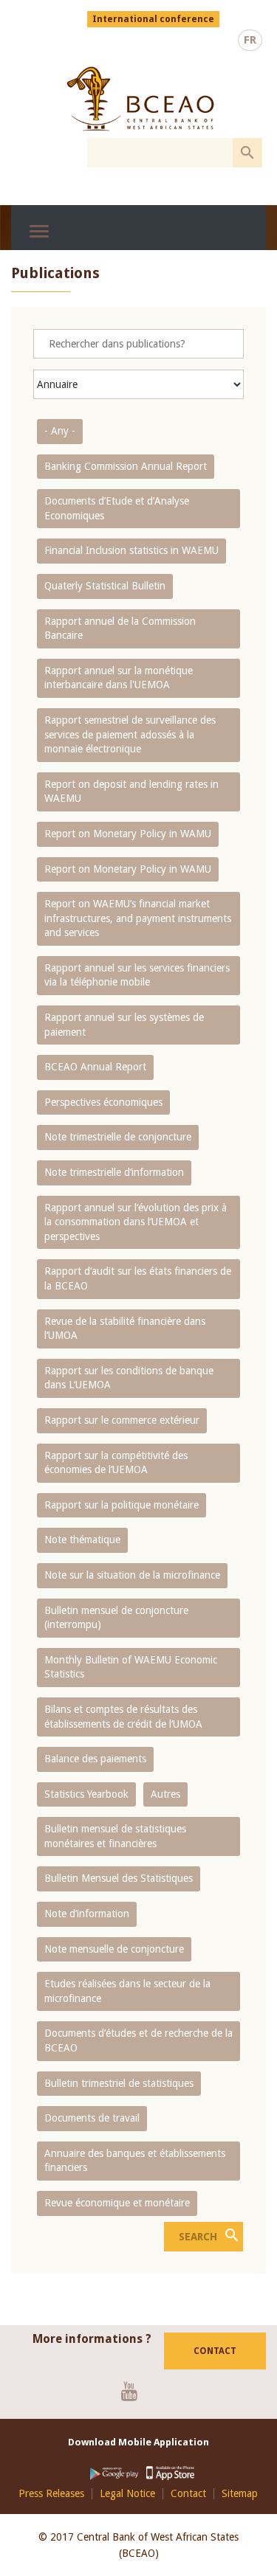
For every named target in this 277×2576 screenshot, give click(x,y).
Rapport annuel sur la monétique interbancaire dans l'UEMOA (119, 678)
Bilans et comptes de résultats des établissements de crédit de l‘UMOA (123, 1717)
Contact (215, 2351)
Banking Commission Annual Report (126, 466)
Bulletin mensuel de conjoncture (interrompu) (116, 1618)
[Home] (140, 99)
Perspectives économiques (103, 1102)
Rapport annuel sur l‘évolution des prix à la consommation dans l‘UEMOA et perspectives (136, 1222)
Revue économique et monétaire (117, 2203)
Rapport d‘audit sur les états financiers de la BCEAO (138, 1278)
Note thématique (82, 1540)
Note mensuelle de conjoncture (114, 1949)
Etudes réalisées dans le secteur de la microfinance (127, 1991)
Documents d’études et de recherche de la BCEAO (138, 2040)
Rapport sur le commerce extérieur (122, 1420)
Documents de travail (92, 2118)
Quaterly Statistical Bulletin (105, 586)
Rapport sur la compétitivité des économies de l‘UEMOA (116, 1463)
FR (250, 40)
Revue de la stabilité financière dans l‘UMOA (125, 1329)
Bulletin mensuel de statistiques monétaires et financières (115, 1836)
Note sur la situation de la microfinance (132, 1575)
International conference (153, 19)
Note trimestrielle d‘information (114, 1172)
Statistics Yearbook (86, 1794)
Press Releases (51, 2494)
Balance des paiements (95, 1759)
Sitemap (240, 2494)
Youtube (135, 2391)
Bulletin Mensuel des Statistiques (119, 1878)
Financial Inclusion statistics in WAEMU (131, 550)
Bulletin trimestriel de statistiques (119, 2083)
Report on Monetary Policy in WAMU (128, 834)
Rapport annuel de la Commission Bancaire (120, 629)
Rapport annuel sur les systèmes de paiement (124, 1025)
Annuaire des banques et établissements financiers (135, 2161)
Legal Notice (127, 2494)
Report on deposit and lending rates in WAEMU (131, 792)
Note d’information (87, 1914)
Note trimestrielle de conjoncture (118, 1137)
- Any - (60, 431)
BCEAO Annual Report (95, 1067)
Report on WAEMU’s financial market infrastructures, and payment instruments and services (138, 918)
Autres (165, 1794)
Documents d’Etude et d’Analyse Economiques (117, 508)
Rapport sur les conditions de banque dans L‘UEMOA (129, 1378)
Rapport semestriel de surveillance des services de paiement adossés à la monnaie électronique (130, 734)
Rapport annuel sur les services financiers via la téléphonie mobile (137, 975)
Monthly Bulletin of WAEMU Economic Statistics (131, 1667)
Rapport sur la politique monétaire (122, 1505)
